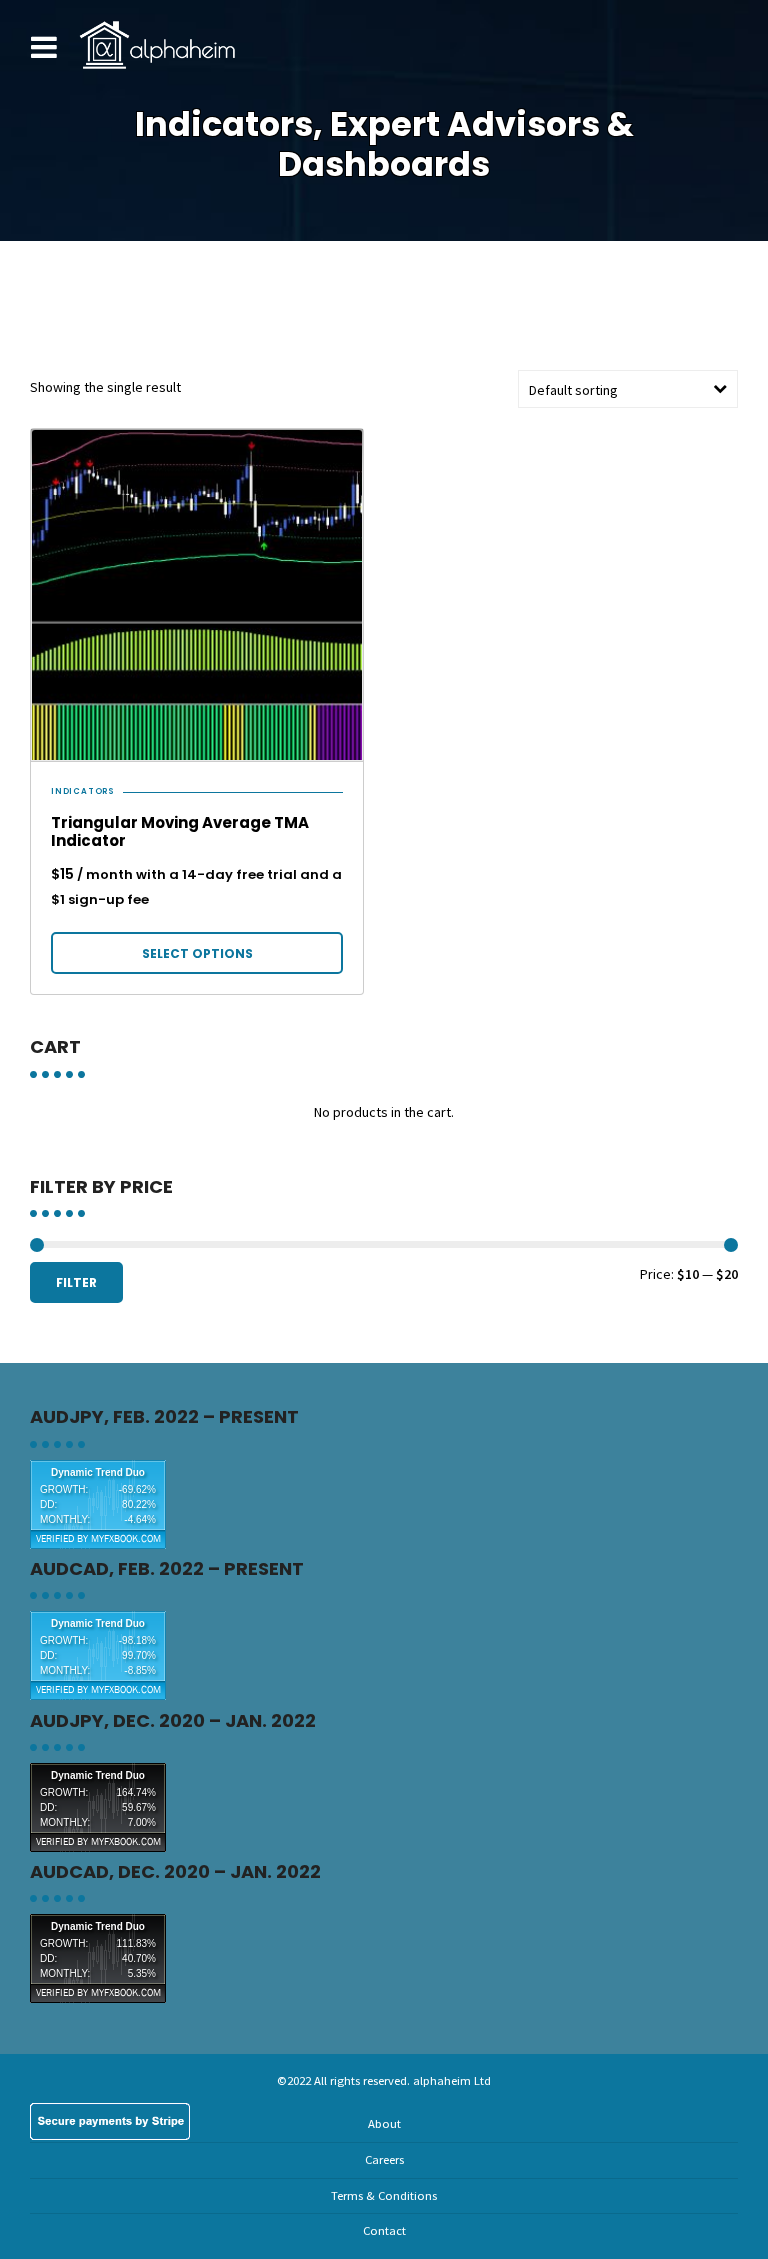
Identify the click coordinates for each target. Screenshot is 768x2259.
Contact (384, 2230)
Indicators (83, 792)
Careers (384, 2159)
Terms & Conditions (384, 2195)
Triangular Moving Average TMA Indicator (180, 831)
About (384, 2123)
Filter (76, 1282)
